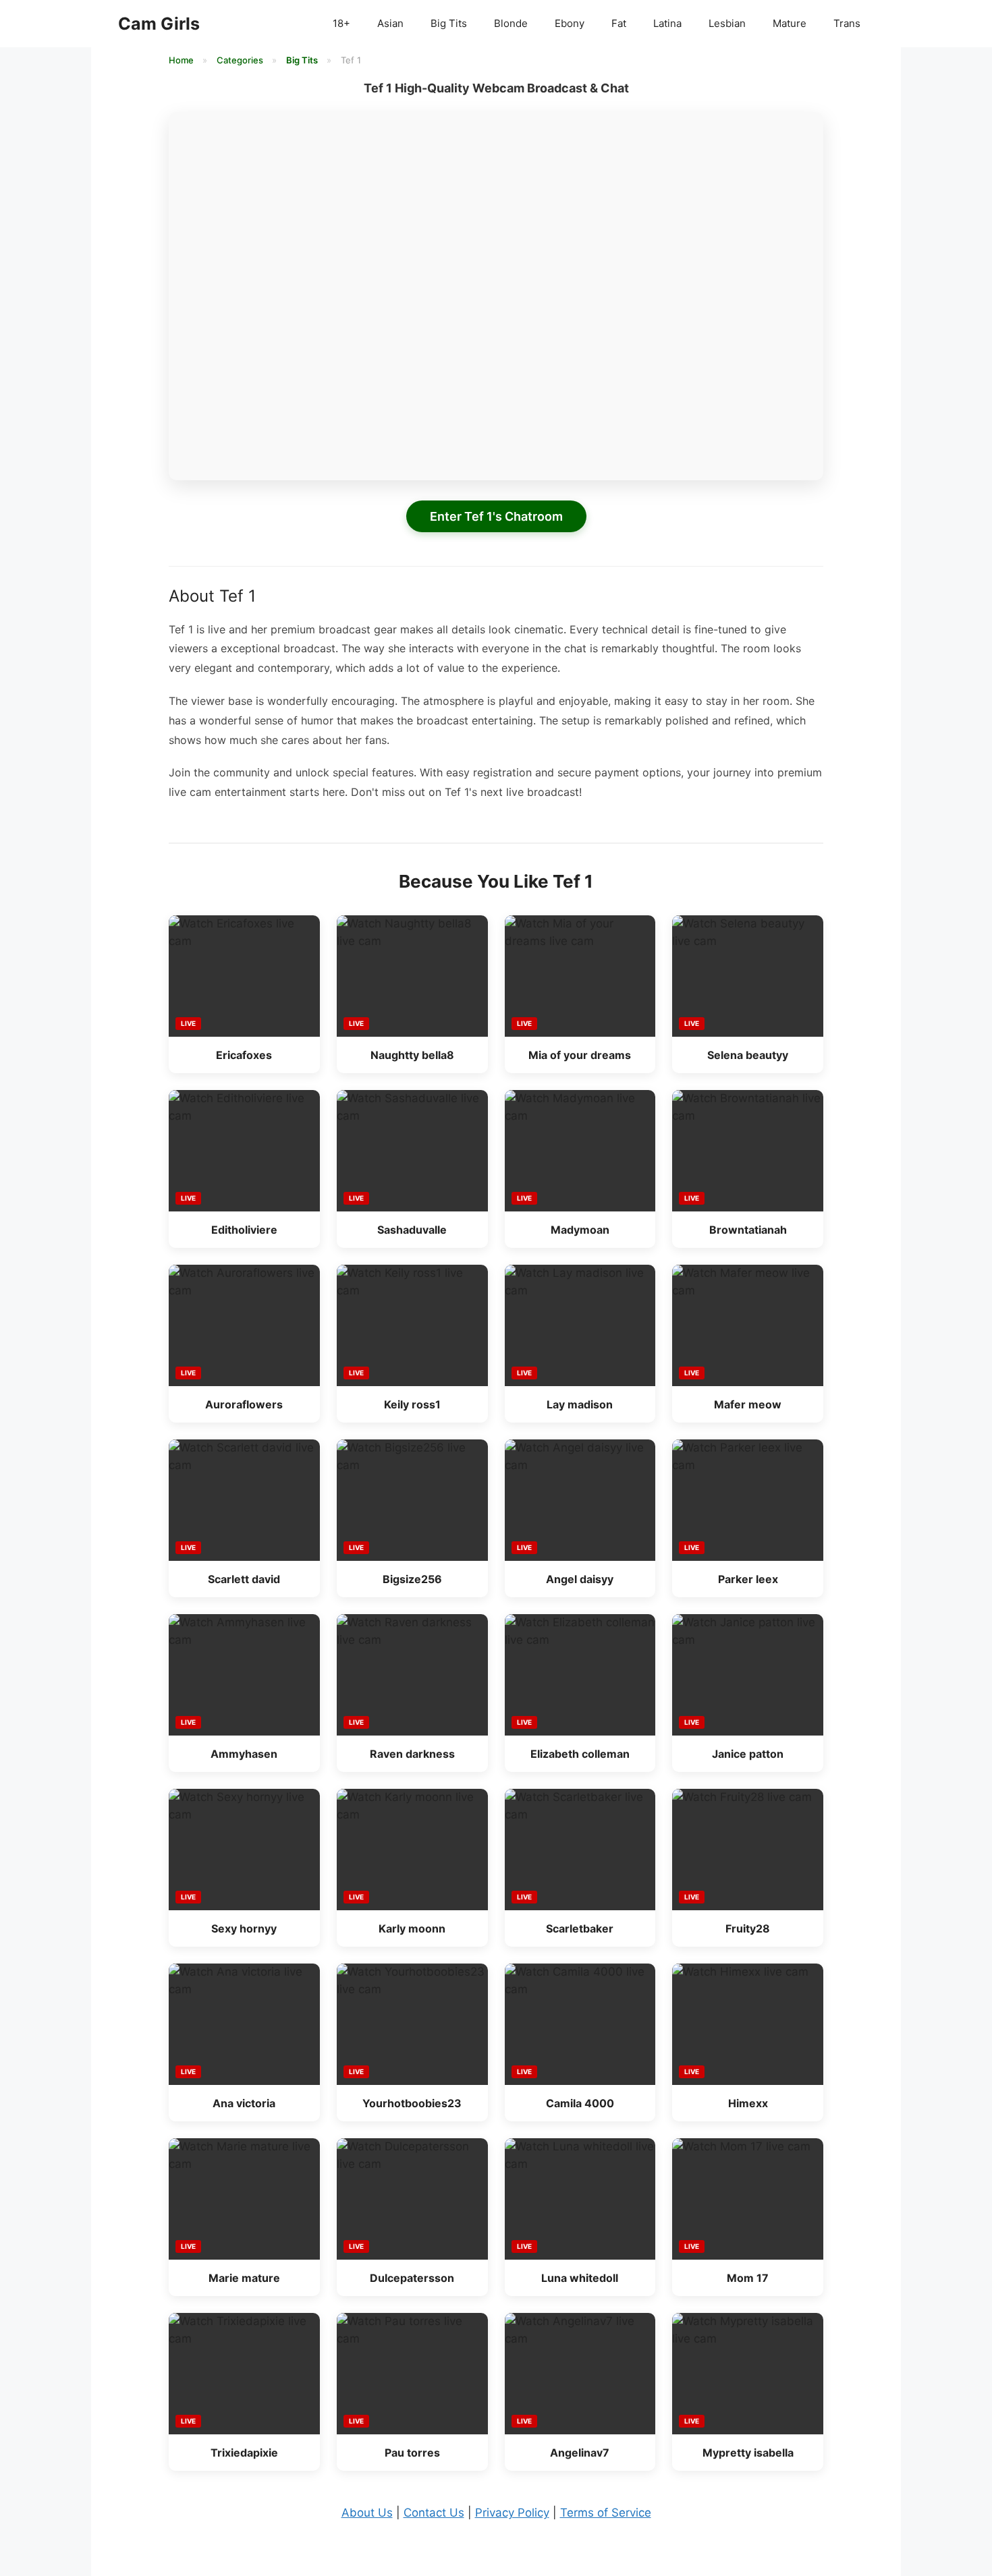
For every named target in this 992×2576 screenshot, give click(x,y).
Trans (847, 23)
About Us (367, 2513)
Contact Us (434, 2513)
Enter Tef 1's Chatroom (496, 516)
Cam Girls (159, 24)
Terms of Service (606, 2513)
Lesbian (727, 23)
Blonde (511, 23)
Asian (390, 23)
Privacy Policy (512, 2513)
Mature (790, 23)
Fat (619, 23)
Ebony (570, 23)
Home (182, 60)
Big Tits (449, 23)
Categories (241, 60)
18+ (341, 23)
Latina (667, 23)
